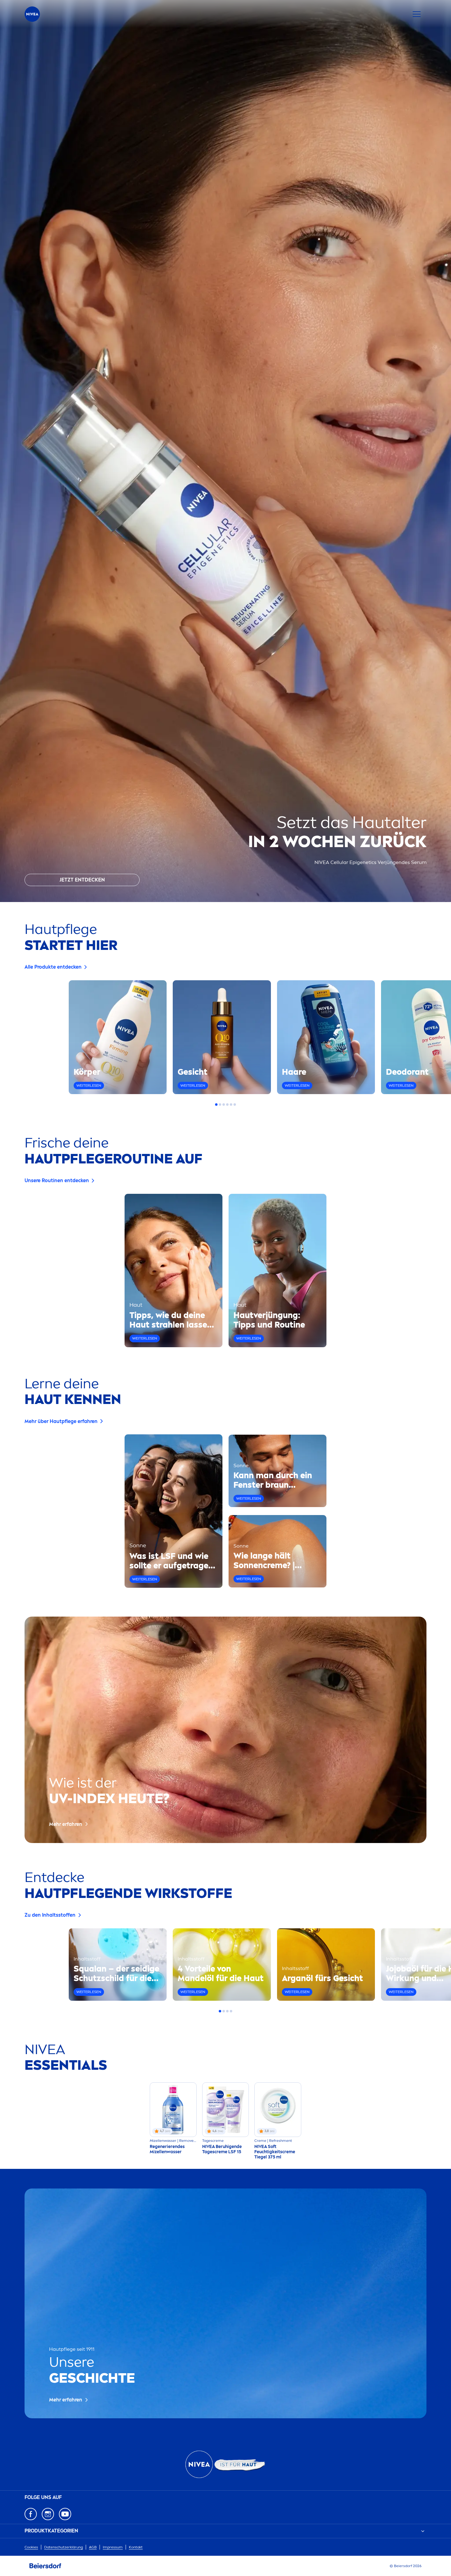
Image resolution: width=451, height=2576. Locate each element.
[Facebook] (31, 2514)
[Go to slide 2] (220, 1105)
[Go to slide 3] (224, 1105)
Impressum (113, 2547)
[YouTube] (65, 2514)
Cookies (31, 2547)
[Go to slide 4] (227, 1105)
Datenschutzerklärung (64, 2547)
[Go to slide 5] (231, 1105)
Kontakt (136, 2547)
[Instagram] (48, 2514)
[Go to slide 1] (216, 1105)
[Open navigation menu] (417, 14)
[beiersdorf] (45, 2566)
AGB (93, 2547)
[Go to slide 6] (235, 1105)
